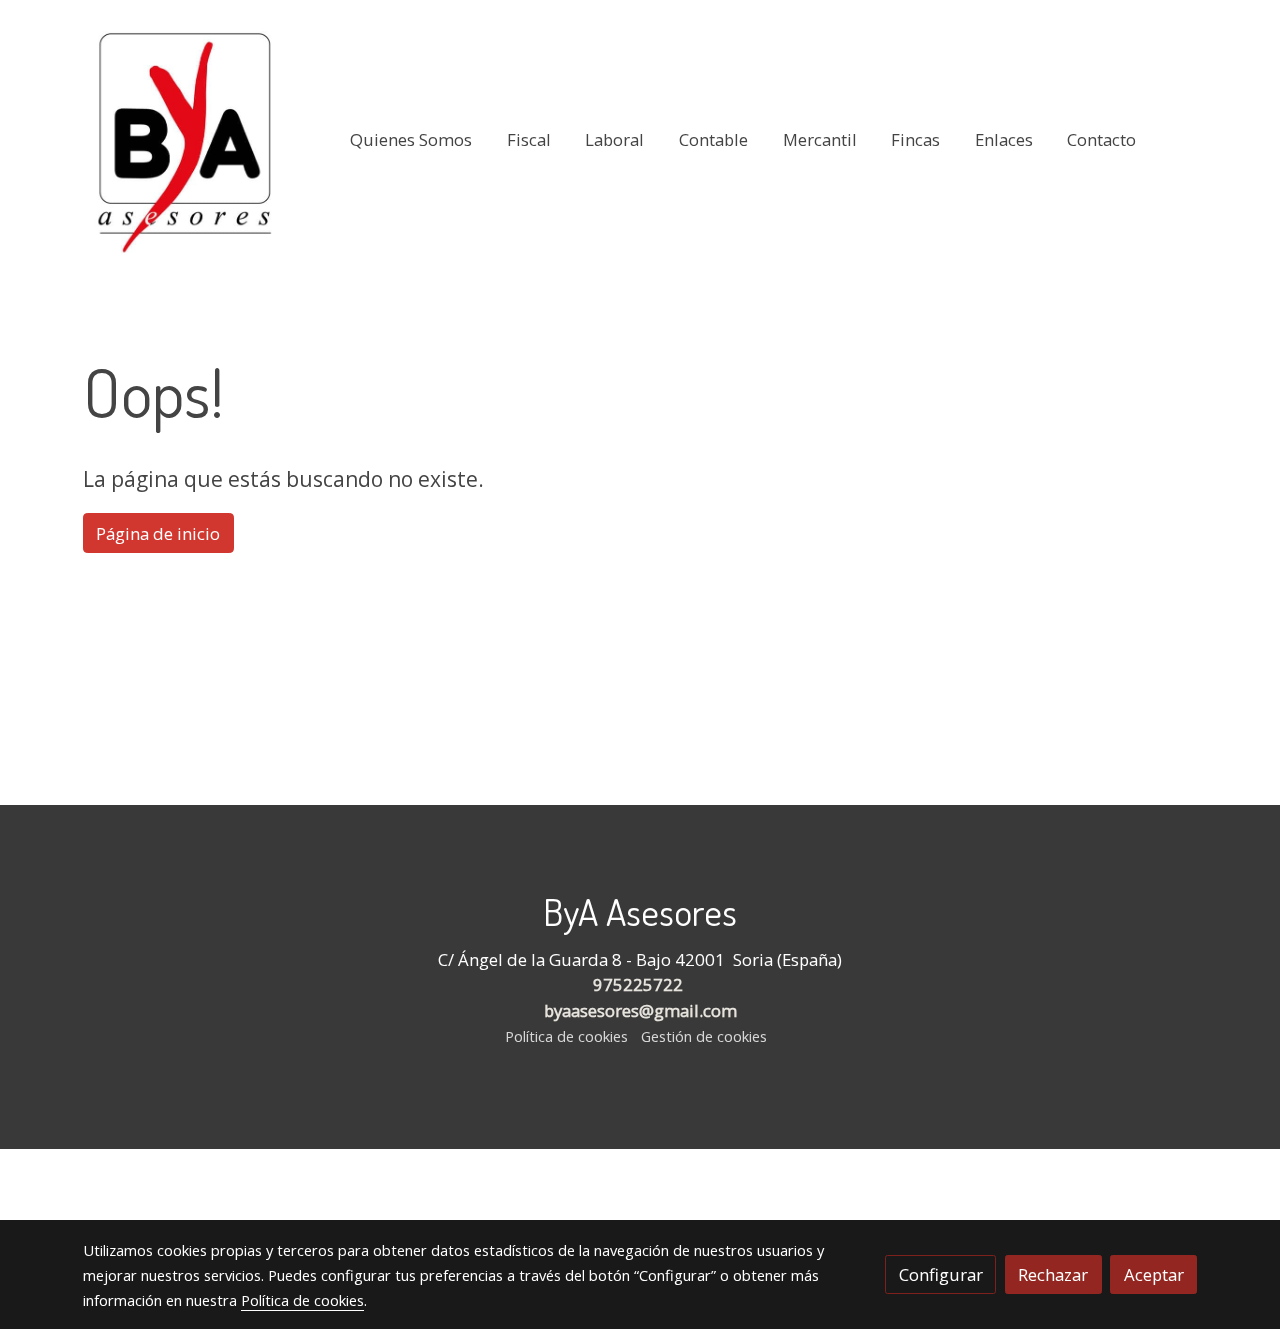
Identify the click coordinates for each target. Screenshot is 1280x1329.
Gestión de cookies (704, 1036)
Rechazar (1053, 1274)
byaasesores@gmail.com (640, 1010)
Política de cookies (566, 1036)
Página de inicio (158, 533)
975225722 (640, 984)
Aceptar (1154, 1274)
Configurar (941, 1274)
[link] (186, 140)
